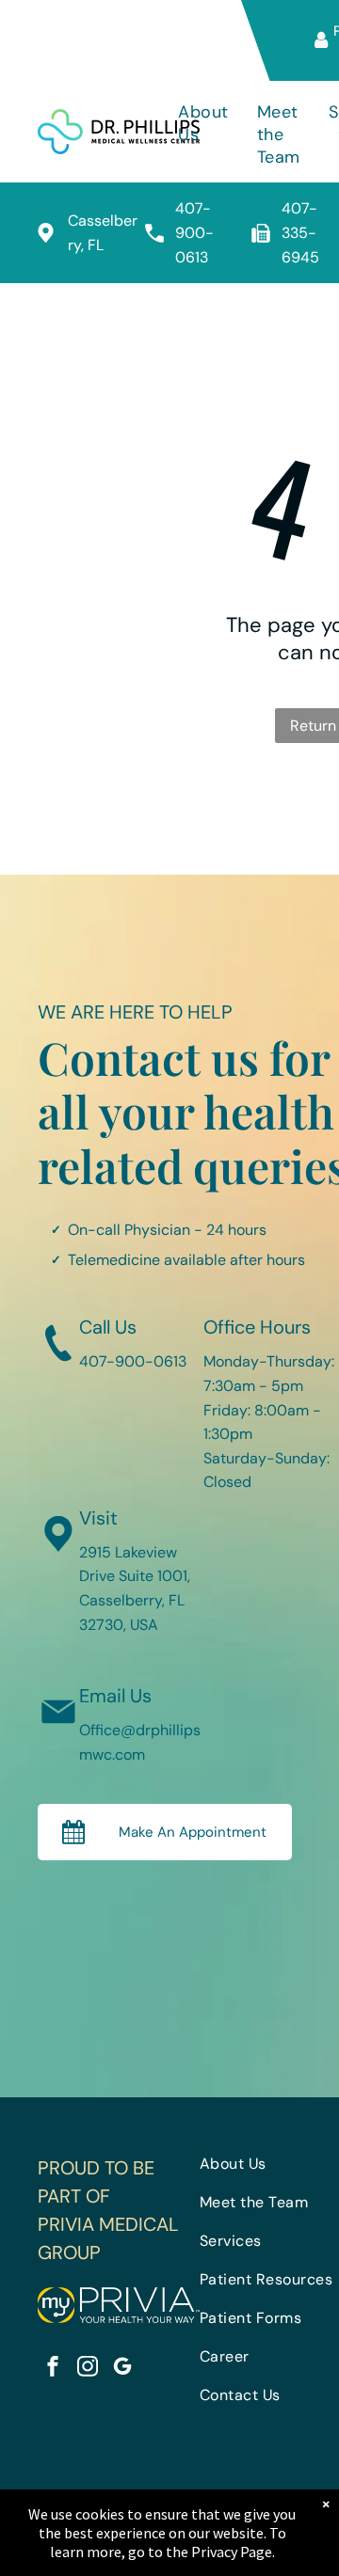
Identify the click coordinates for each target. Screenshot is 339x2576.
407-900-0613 (194, 232)
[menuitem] (203, 134)
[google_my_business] (122, 2369)
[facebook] (53, 2369)
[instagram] (88, 2369)
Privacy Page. (233, 2552)
